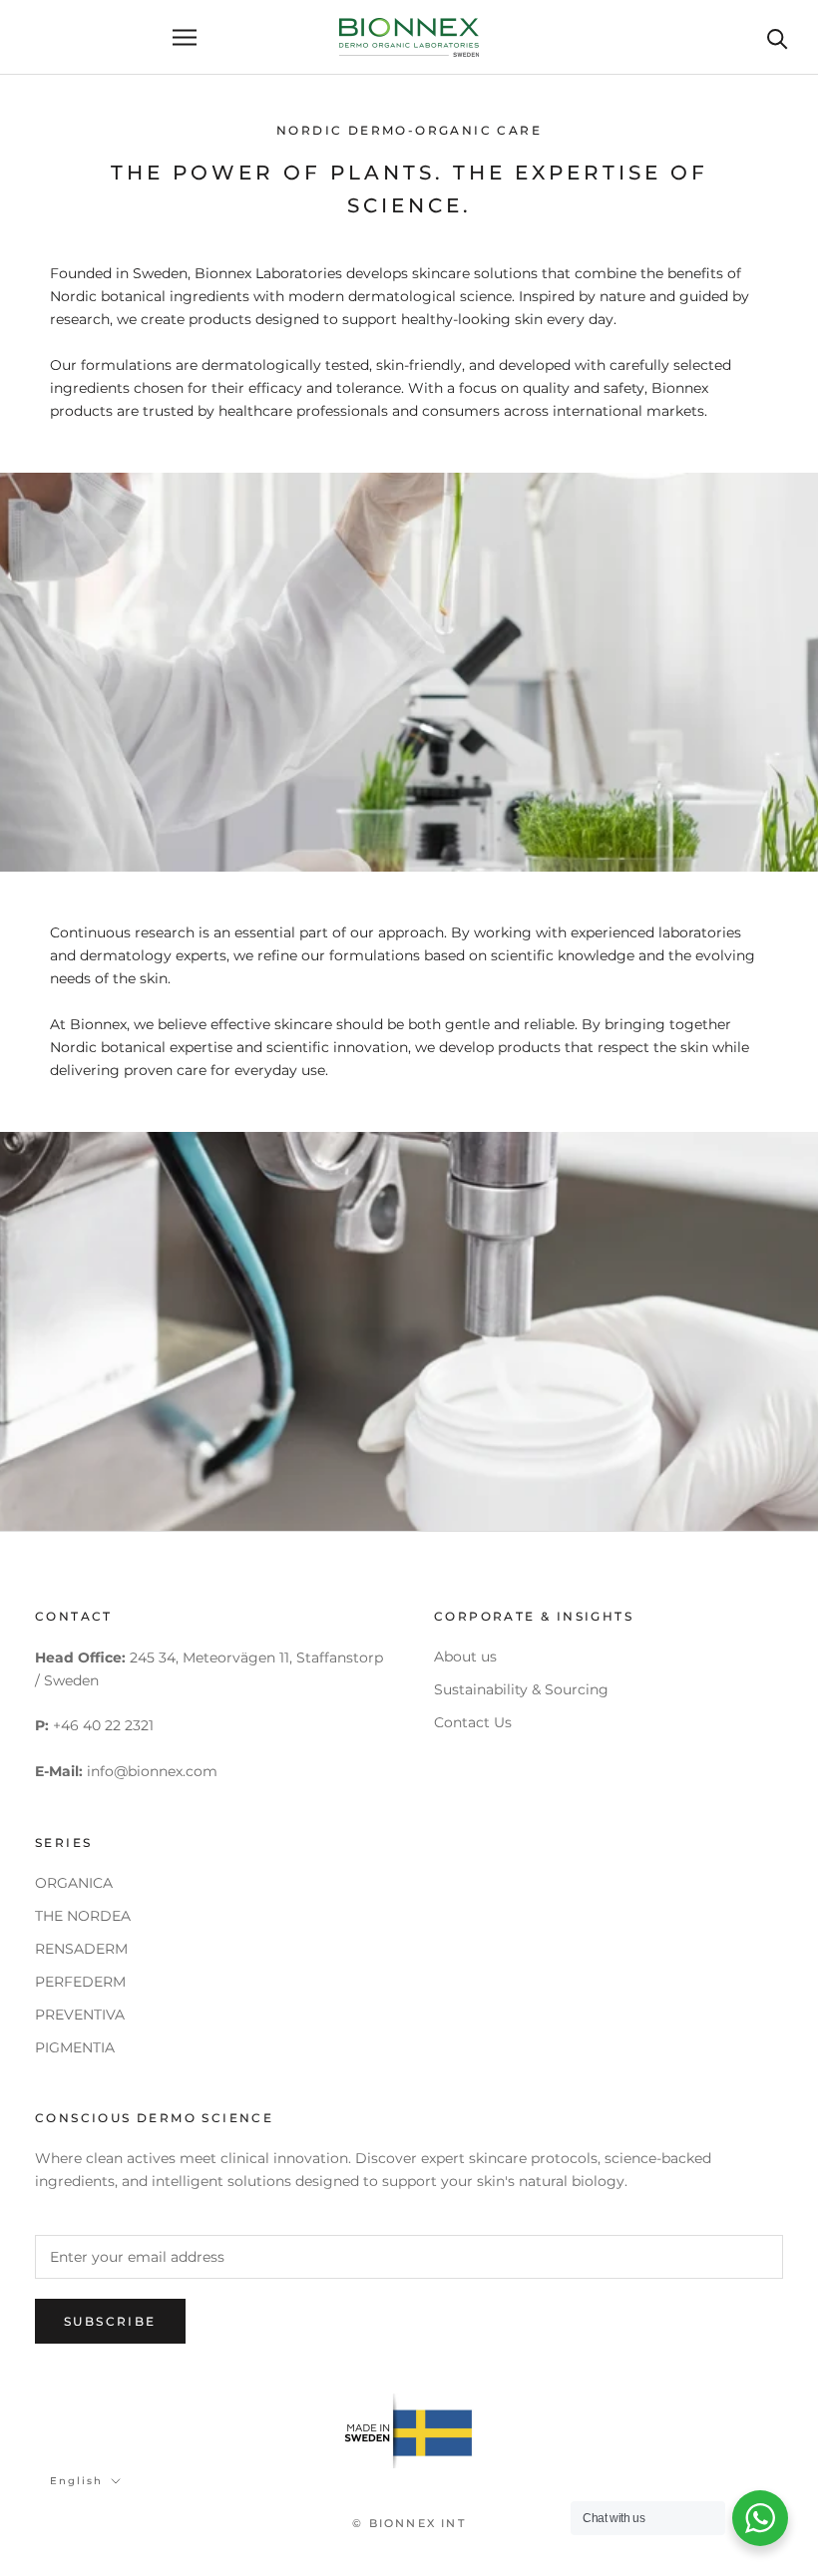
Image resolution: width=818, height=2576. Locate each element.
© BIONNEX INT (409, 2523)
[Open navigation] (185, 37)
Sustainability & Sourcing (521, 1689)
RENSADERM (81, 1949)
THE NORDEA (83, 1916)
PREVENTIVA (80, 2015)
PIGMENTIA (75, 2047)
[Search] (778, 37)
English (76, 2481)
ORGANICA (74, 1883)
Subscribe (110, 2321)
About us (465, 1656)
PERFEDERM (80, 1982)
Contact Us (473, 1722)
